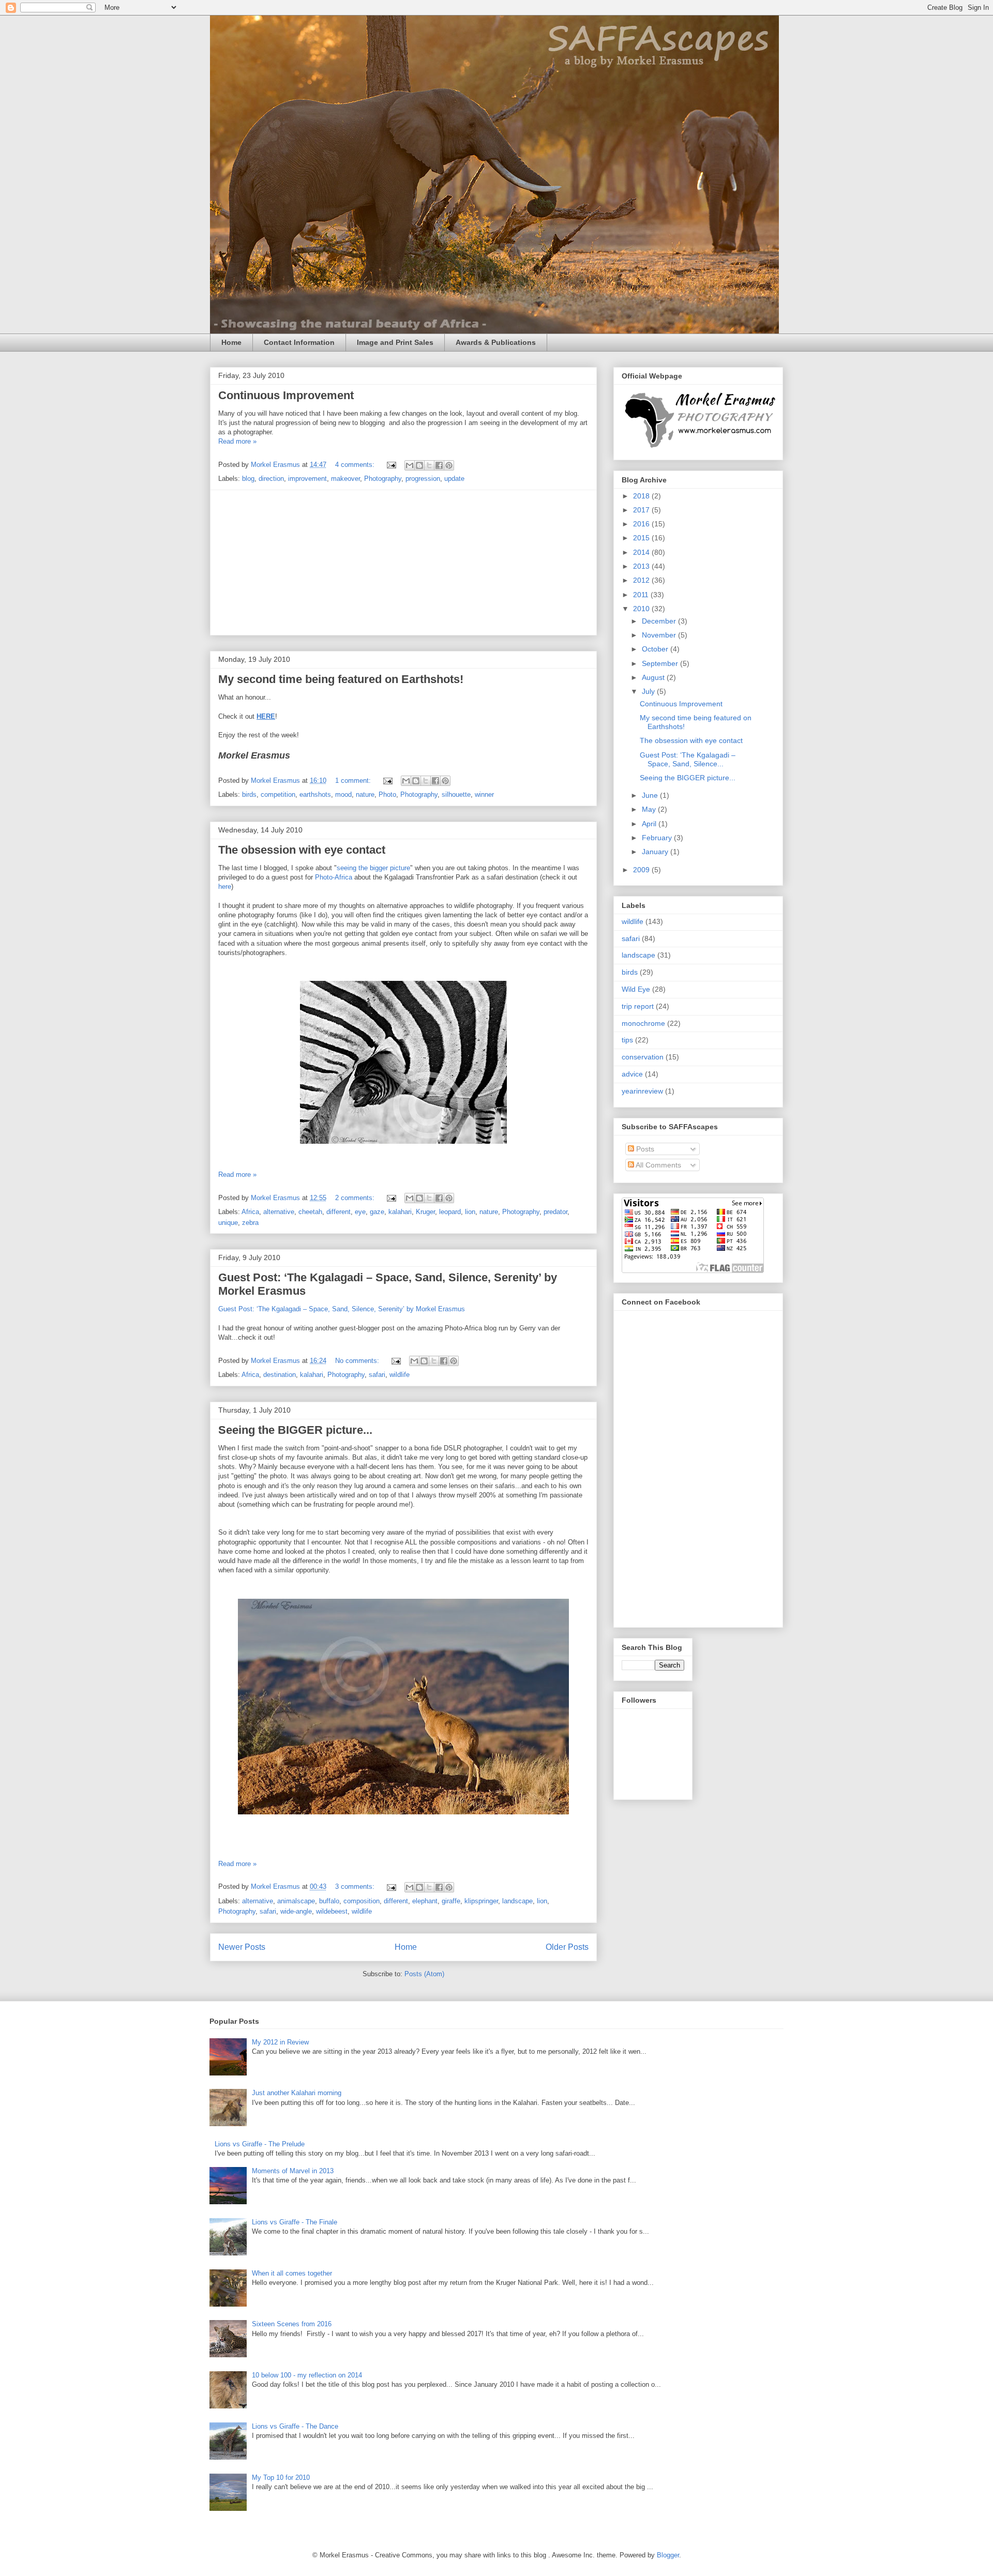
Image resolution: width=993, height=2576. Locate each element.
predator (555, 1212)
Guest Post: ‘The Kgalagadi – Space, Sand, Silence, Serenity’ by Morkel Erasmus (342, 1309)
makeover (345, 479)
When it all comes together (292, 2273)
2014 (642, 552)
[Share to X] (429, 465)
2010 (642, 609)
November (660, 635)
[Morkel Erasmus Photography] (699, 448)
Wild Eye (636, 989)
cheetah (310, 1212)
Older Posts (567, 1947)
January (656, 852)
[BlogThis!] (419, 465)
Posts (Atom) (424, 1974)
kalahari (400, 1212)
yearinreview (642, 1091)
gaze (377, 1212)
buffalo (329, 1901)
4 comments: (356, 465)
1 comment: (354, 781)
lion (470, 1212)
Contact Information (299, 342)
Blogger (668, 2555)
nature (365, 794)
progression (423, 479)
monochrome (643, 1023)
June (651, 795)
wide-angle (296, 1911)
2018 (642, 496)
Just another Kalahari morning (297, 2093)
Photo (387, 794)
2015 (642, 538)
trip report (638, 1006)
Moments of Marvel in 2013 (293, 2171)
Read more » (237, 441)
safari (377, 1375)
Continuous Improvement (286, 395)
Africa (250, 1212)
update (454, 479)
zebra (250, 1223)
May (650, 809)
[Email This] (410, 465)
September (661, 663)
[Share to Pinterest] (449, 465)
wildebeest (332, 1911)
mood (343, 794)
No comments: (358, 1361)
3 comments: (356, 1886)
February (658, 838)
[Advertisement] (403, 563)
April (650, 824)
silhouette (456, 794)
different (338, 1212)
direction (271, 479)
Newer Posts (242, 1947)
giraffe (451, 1901)
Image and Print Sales (395, 342)
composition (362, 1901)
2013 (642, 566)
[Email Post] (391, 465)
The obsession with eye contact (302, 850)
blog (248, 479)
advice (632, 1074)
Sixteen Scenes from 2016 (292, 2324)
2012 (642, 580)
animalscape (296, 1901)
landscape (517, 1901)
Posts (644, 1149)
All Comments (658, 1165)
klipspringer (481, 1901)
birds (249, 794)
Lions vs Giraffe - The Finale (295, 2222)
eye (360, 1212)
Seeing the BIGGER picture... (295, 1430)
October (656, 649)
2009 (642, 870)
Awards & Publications (496, 342)
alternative (279, 1212)
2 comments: (356, 1198)
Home (231, 342)
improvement (307, 479)
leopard (450, 1212)
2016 (642, 524)
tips (627, 1040)
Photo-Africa (334, 877)
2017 (642, 510)
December (660, 621)
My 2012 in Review (280, 2042)
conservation (643, 1057)
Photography (383, 479)
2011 (642, 595)
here (225, 887)
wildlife (400, 1375)
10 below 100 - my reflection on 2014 (307, 2375)
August (654, 677)
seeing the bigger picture (373, 868)
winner (484, 794)
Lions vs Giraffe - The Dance (295, 2426)
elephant (425, 1901)
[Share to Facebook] (439, 465)
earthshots (315, 794)
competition (278, 794)
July (649, 691)
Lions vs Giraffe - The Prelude (260, 2144)
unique (228, 1223)
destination (280, 1375)
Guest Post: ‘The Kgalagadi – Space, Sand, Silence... (688, 759)
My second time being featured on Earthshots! (341, 679)
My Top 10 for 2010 (281, 2477)
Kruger (425, 1212)
